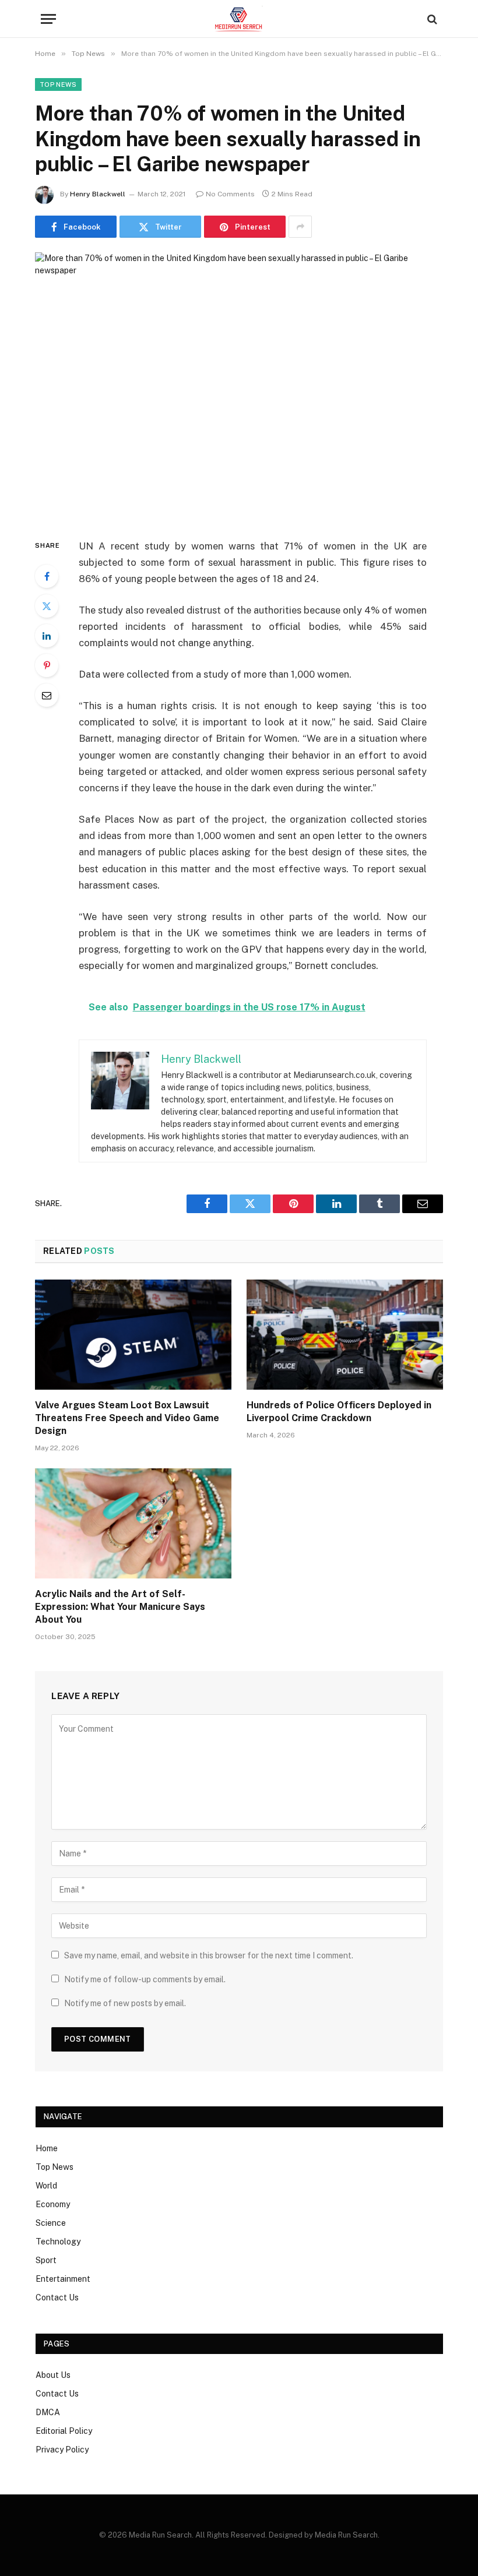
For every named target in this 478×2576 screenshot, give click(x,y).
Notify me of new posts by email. (125, 2003)
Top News (58, 84)
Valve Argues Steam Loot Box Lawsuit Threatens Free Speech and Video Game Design (127, 1418)
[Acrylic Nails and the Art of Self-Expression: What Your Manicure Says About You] (133, 1524)
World (46, 2186)
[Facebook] (47, 576)
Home (47, 2148)
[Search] (431, 19)
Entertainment (63, 2279)
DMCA (48, 2412)
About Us (53, 2375)
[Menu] (48, 19)
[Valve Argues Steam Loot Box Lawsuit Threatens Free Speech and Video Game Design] (133, 1335)
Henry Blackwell (98, 194)
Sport (46, 2260)
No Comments (230, 194)
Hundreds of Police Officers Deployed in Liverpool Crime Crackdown (339, 1412)
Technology (58, 2242)
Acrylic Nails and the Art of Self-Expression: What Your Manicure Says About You (120, 1607)
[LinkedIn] (47, 636)
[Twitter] (47, 606)
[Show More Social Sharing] (300, 227)
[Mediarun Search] (239, 19)
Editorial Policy (64, 2431)
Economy (53, 2204)
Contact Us (57, 2297)
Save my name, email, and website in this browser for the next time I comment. (209, 1955)
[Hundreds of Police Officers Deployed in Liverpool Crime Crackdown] (345, 1335)
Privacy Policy (62, 2450)
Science (51, 2223)
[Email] (47, 695)
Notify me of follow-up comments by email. (145, 1979)
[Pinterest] (47, 665)
